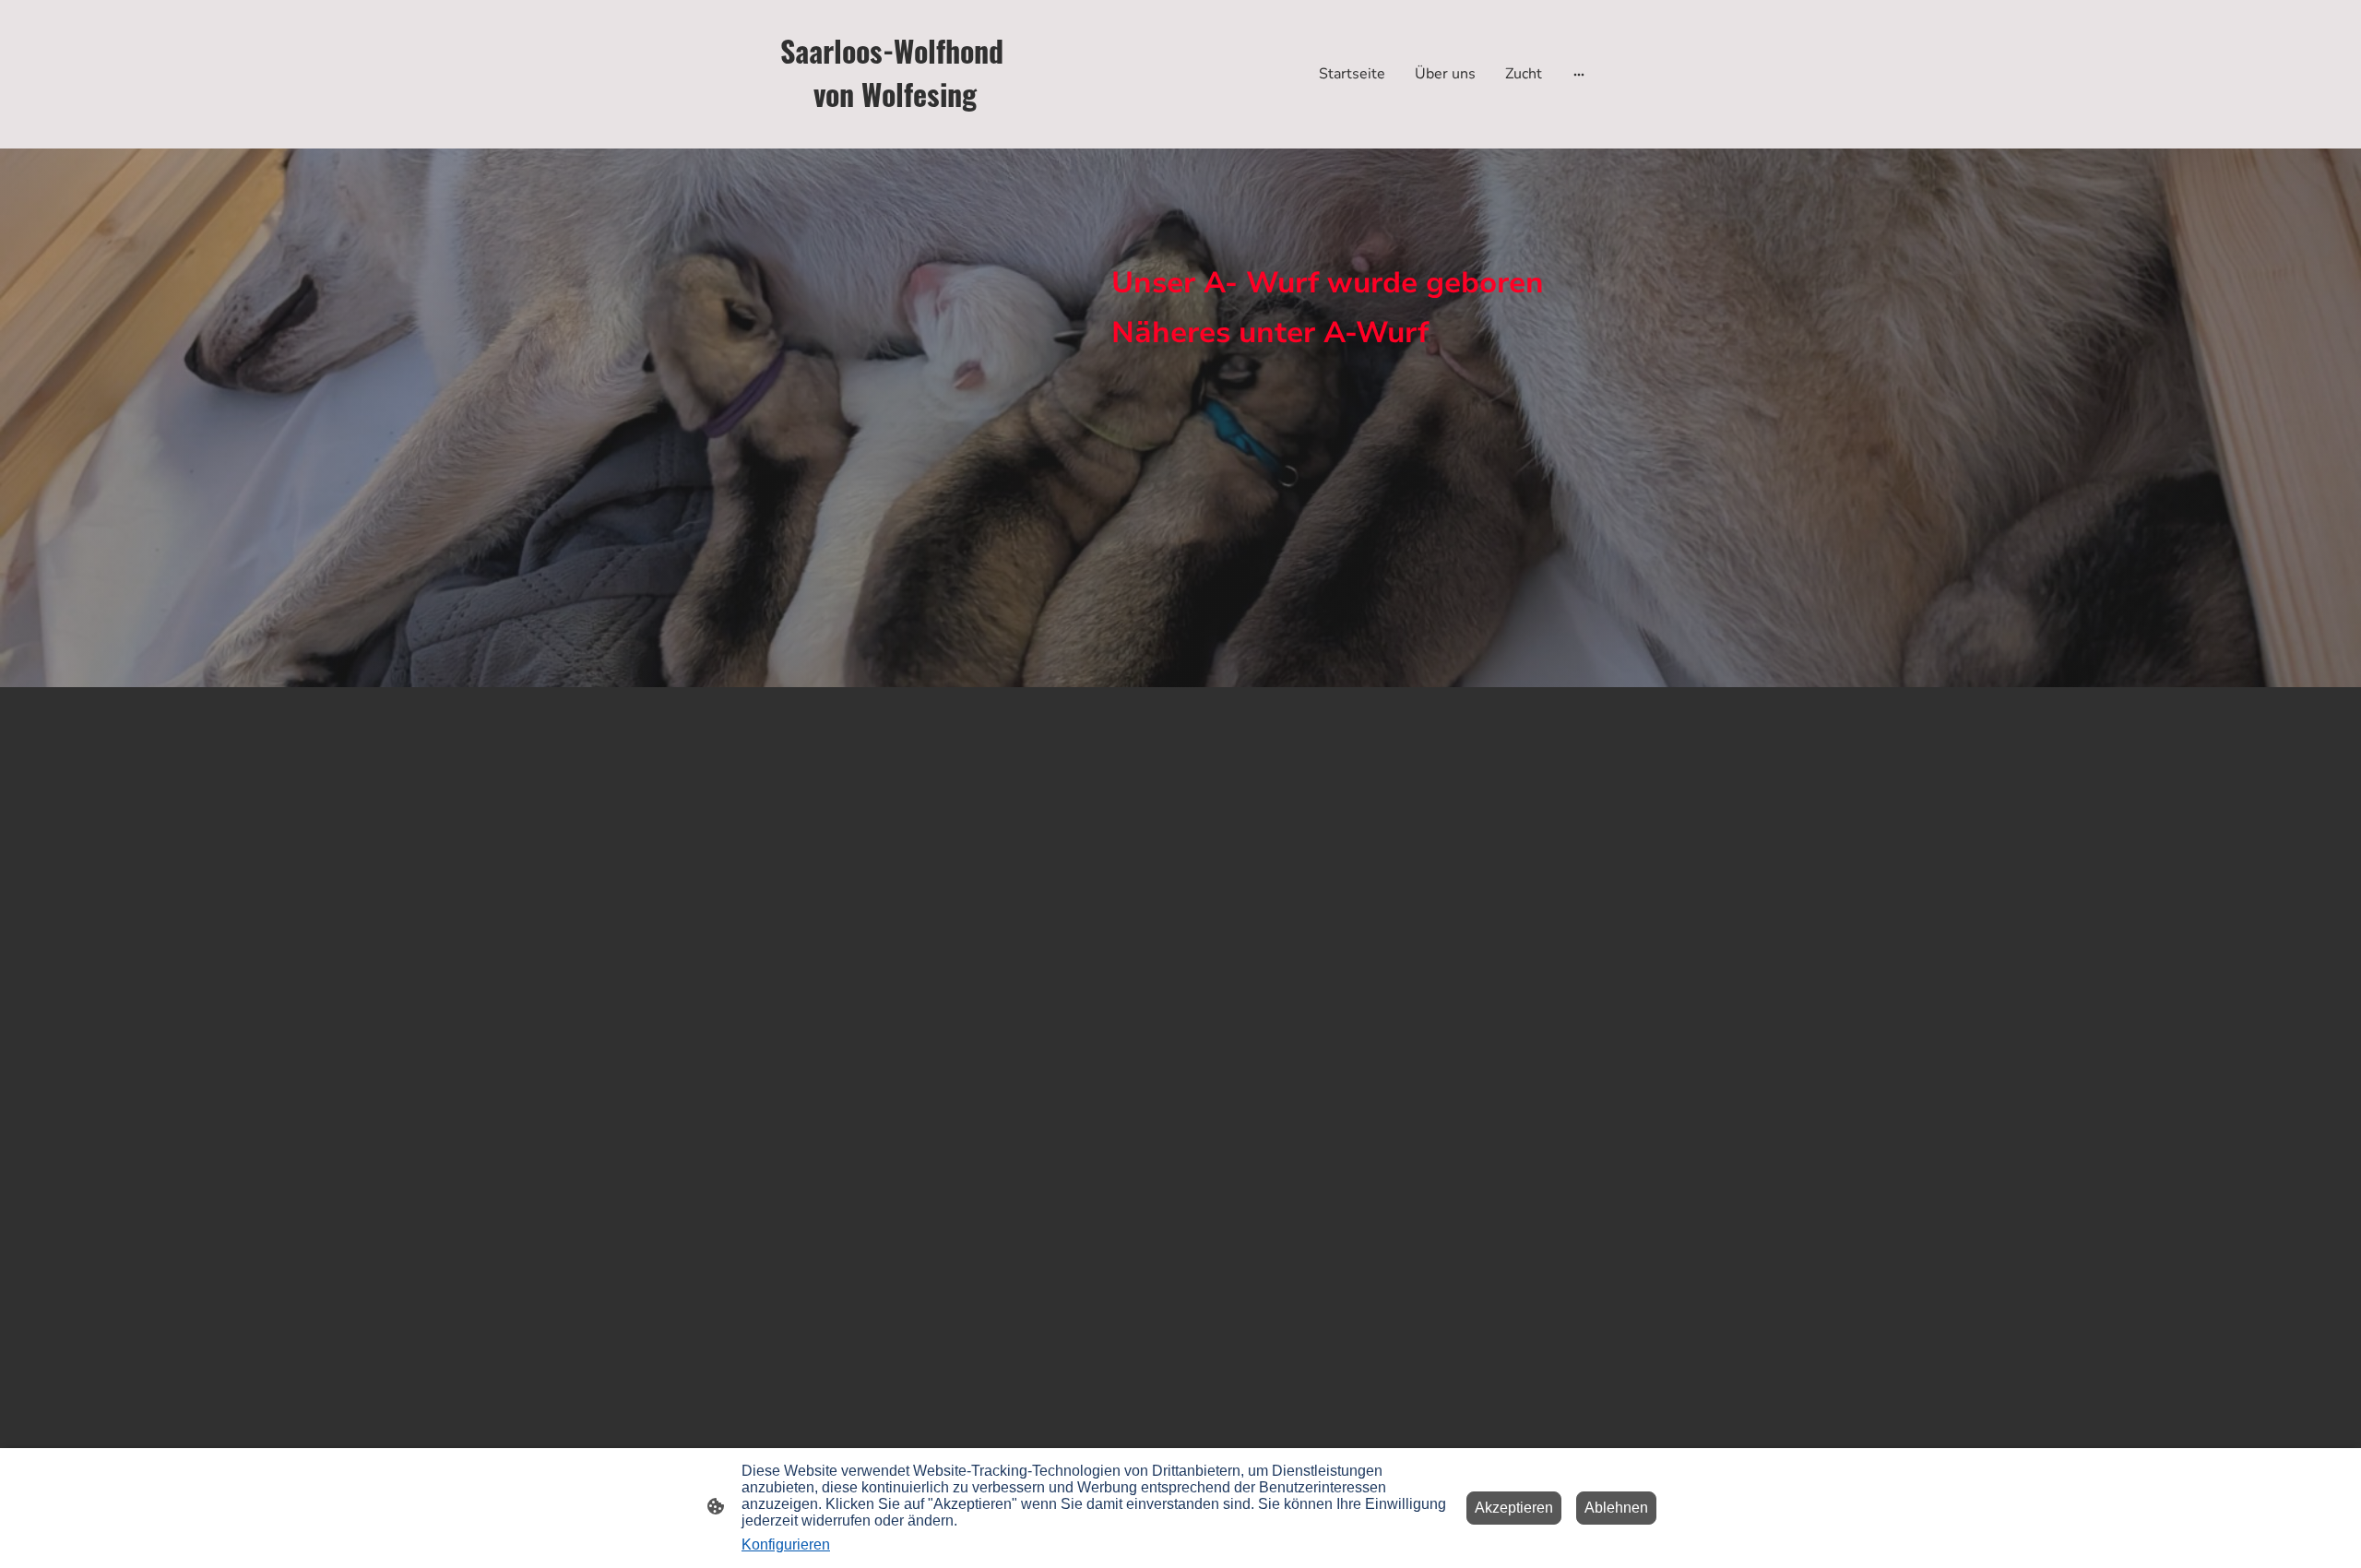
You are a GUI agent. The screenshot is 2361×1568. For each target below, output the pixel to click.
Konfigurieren (786, 1544)
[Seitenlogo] (895, 133)
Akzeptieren (1514, 1508)
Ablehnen (1616, 1508)
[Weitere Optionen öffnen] (1579, 74)
